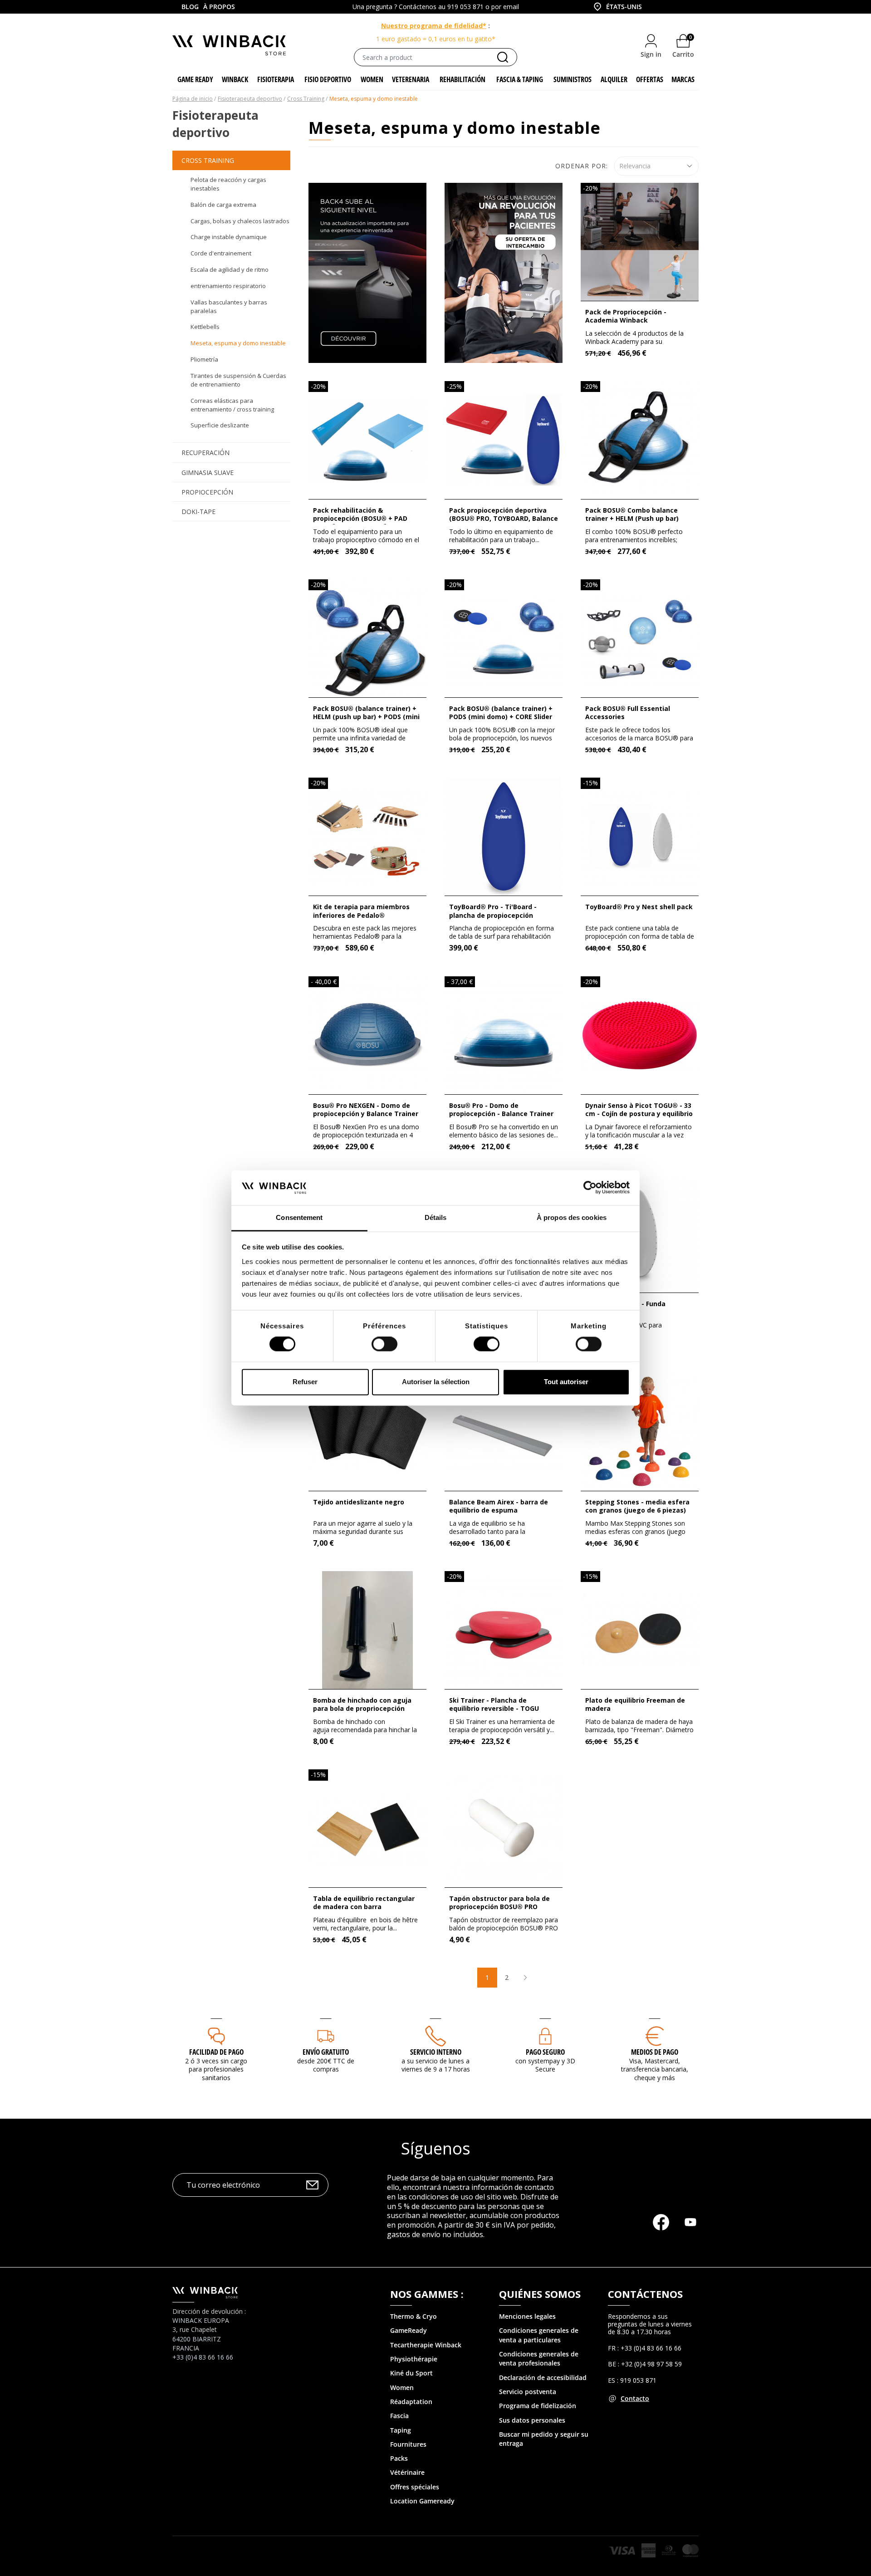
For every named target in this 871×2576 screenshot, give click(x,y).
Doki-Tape (198, 512)
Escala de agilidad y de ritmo (230, 269)
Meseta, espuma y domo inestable (238, 343)
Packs (399, 2458)
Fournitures (408, 2444)
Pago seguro (545, 2052)
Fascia (399, 2416)
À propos (219, 7)
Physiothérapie (414, 2359)
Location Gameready (422, 2501)
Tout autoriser (566, 1382)
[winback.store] (229, 45)
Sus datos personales (532, 2420)
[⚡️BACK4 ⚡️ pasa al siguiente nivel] (367, 272)
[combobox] (617, 7)
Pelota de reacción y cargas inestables (228, 184)
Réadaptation (411, 2402)
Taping (401, 2430)
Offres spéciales (415, 2487)
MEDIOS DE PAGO (655, 2052)
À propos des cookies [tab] (572, 1217)
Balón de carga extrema (223, 205)
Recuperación (206, 453)
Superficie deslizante (220, 425)
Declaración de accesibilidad (543, 2378)
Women (402, 2387)
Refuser (305, 1382)
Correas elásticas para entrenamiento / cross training (232, 405)
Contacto (635, 2398)
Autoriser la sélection (436, 1382)
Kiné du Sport (411, 2373)
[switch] (384, 1344)
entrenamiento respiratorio (228, 286)
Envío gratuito (326, 2052)
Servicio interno (436, 2052)
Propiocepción (207, 492)
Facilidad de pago (216, 2052)
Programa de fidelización (538, 2406)
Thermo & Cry (411, 2316)
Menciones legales (527, 2316)
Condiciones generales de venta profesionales (539, 2358)
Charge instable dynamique (229, 237)
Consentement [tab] (299, 1217)
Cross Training (208, 160)
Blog (190, 7)
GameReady (409, 2330)
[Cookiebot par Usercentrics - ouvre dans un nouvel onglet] (590, 1188)
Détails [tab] (436, 1217)
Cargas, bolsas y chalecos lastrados (240, 221)
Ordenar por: (582, 166)
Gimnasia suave (208, 473)
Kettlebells (205, 327)
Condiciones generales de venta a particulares (539, 2335)
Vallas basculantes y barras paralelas (229, 306)
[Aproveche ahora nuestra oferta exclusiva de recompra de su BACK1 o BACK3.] (504, 272)
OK (312, 2185)
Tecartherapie (412, 2345)
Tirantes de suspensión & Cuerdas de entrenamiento (238, 380)
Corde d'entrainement (221, 253)
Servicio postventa (528, 2392)
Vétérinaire (407, 2472)
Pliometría (204, 359)
